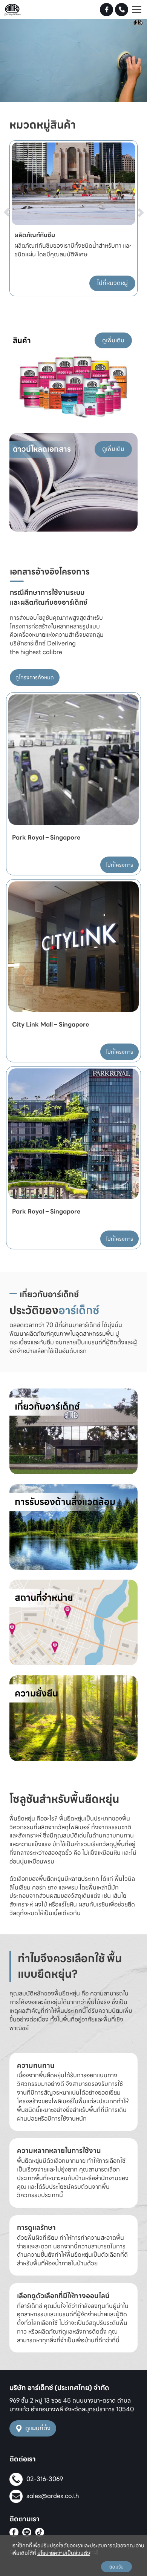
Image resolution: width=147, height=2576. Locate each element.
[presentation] (16, 198)
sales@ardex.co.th (53, 2496)
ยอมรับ (116, 2567)
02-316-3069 (45, 2479)
